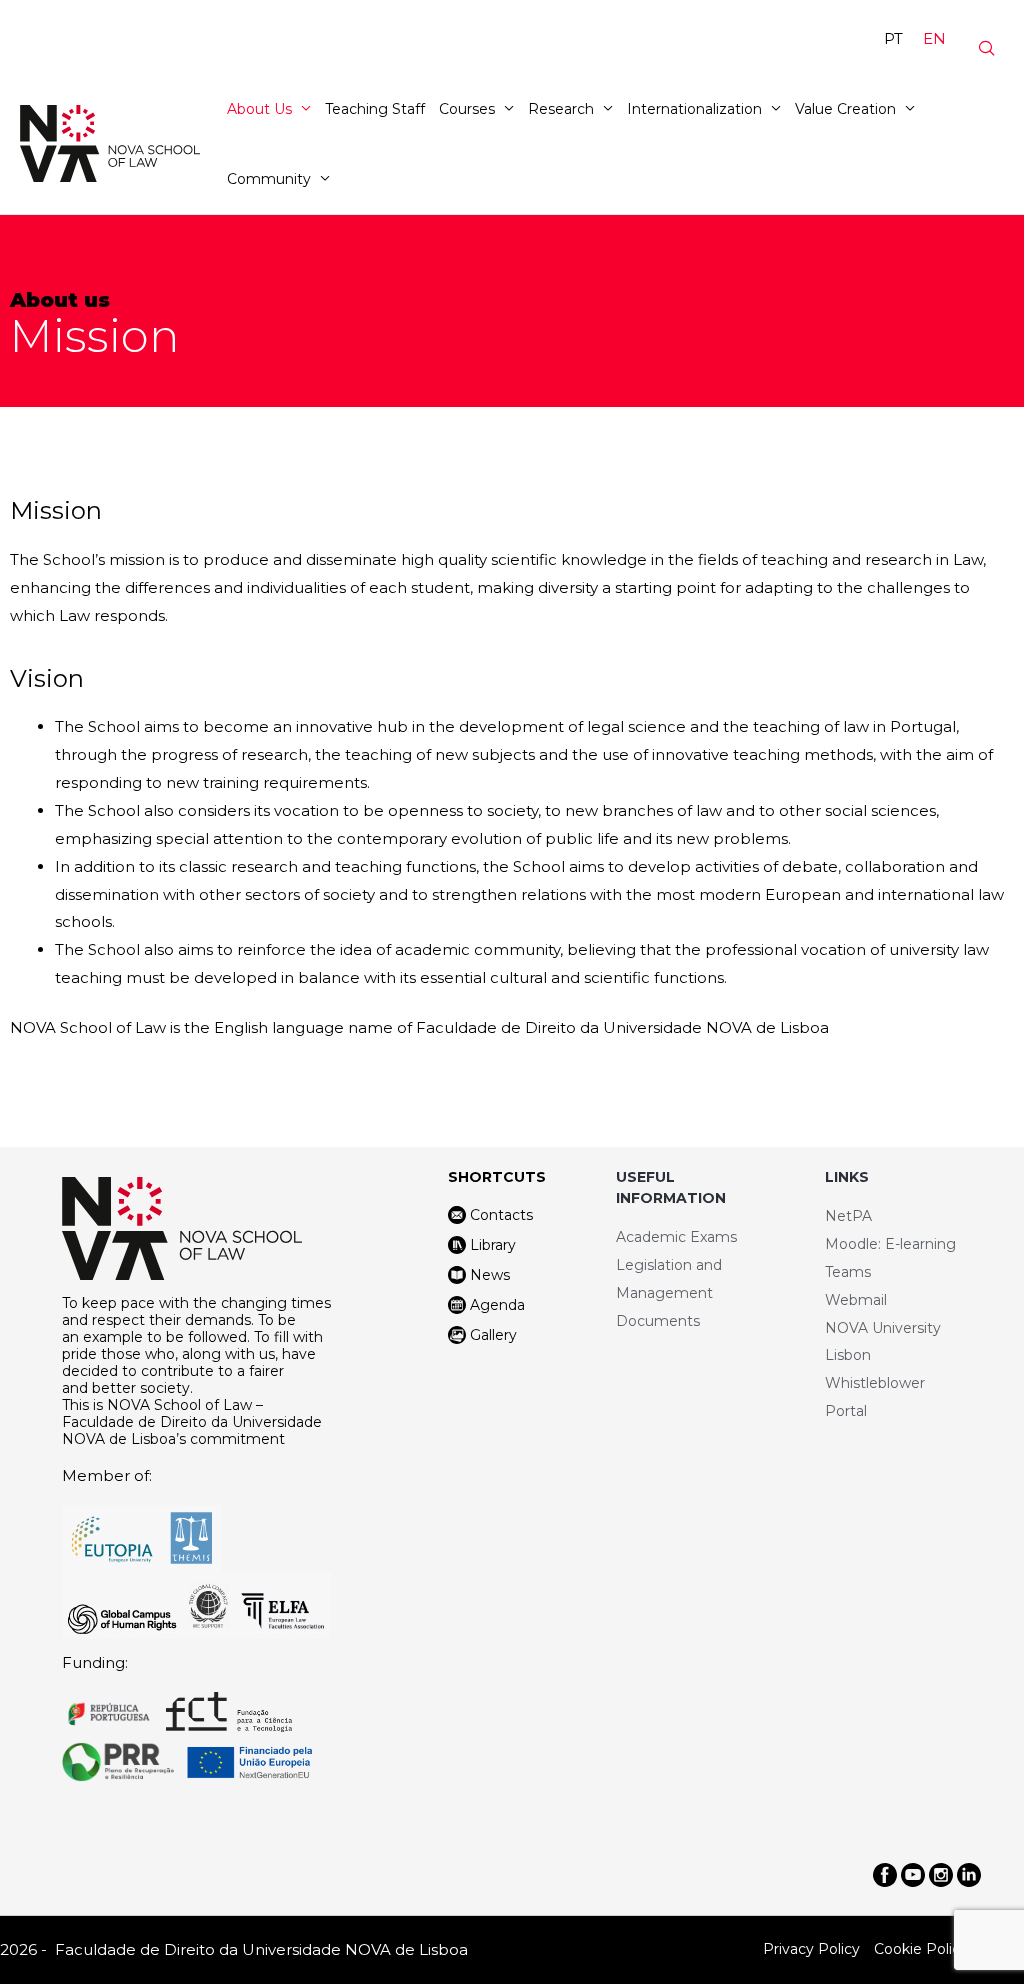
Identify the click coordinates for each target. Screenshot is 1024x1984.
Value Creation (845, 109)
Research (561, 109)
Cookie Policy (921, 1949)
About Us (259, 109)
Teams (848, 1272)
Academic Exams (676, 1237)
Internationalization (694, 109)
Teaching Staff (375, 109)
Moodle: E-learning (890, 1244)
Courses (467, 109)
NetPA (848, 1216)
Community (269, 179)
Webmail (856, 1300)
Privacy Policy (811, 1949)
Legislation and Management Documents (669, 1293)
